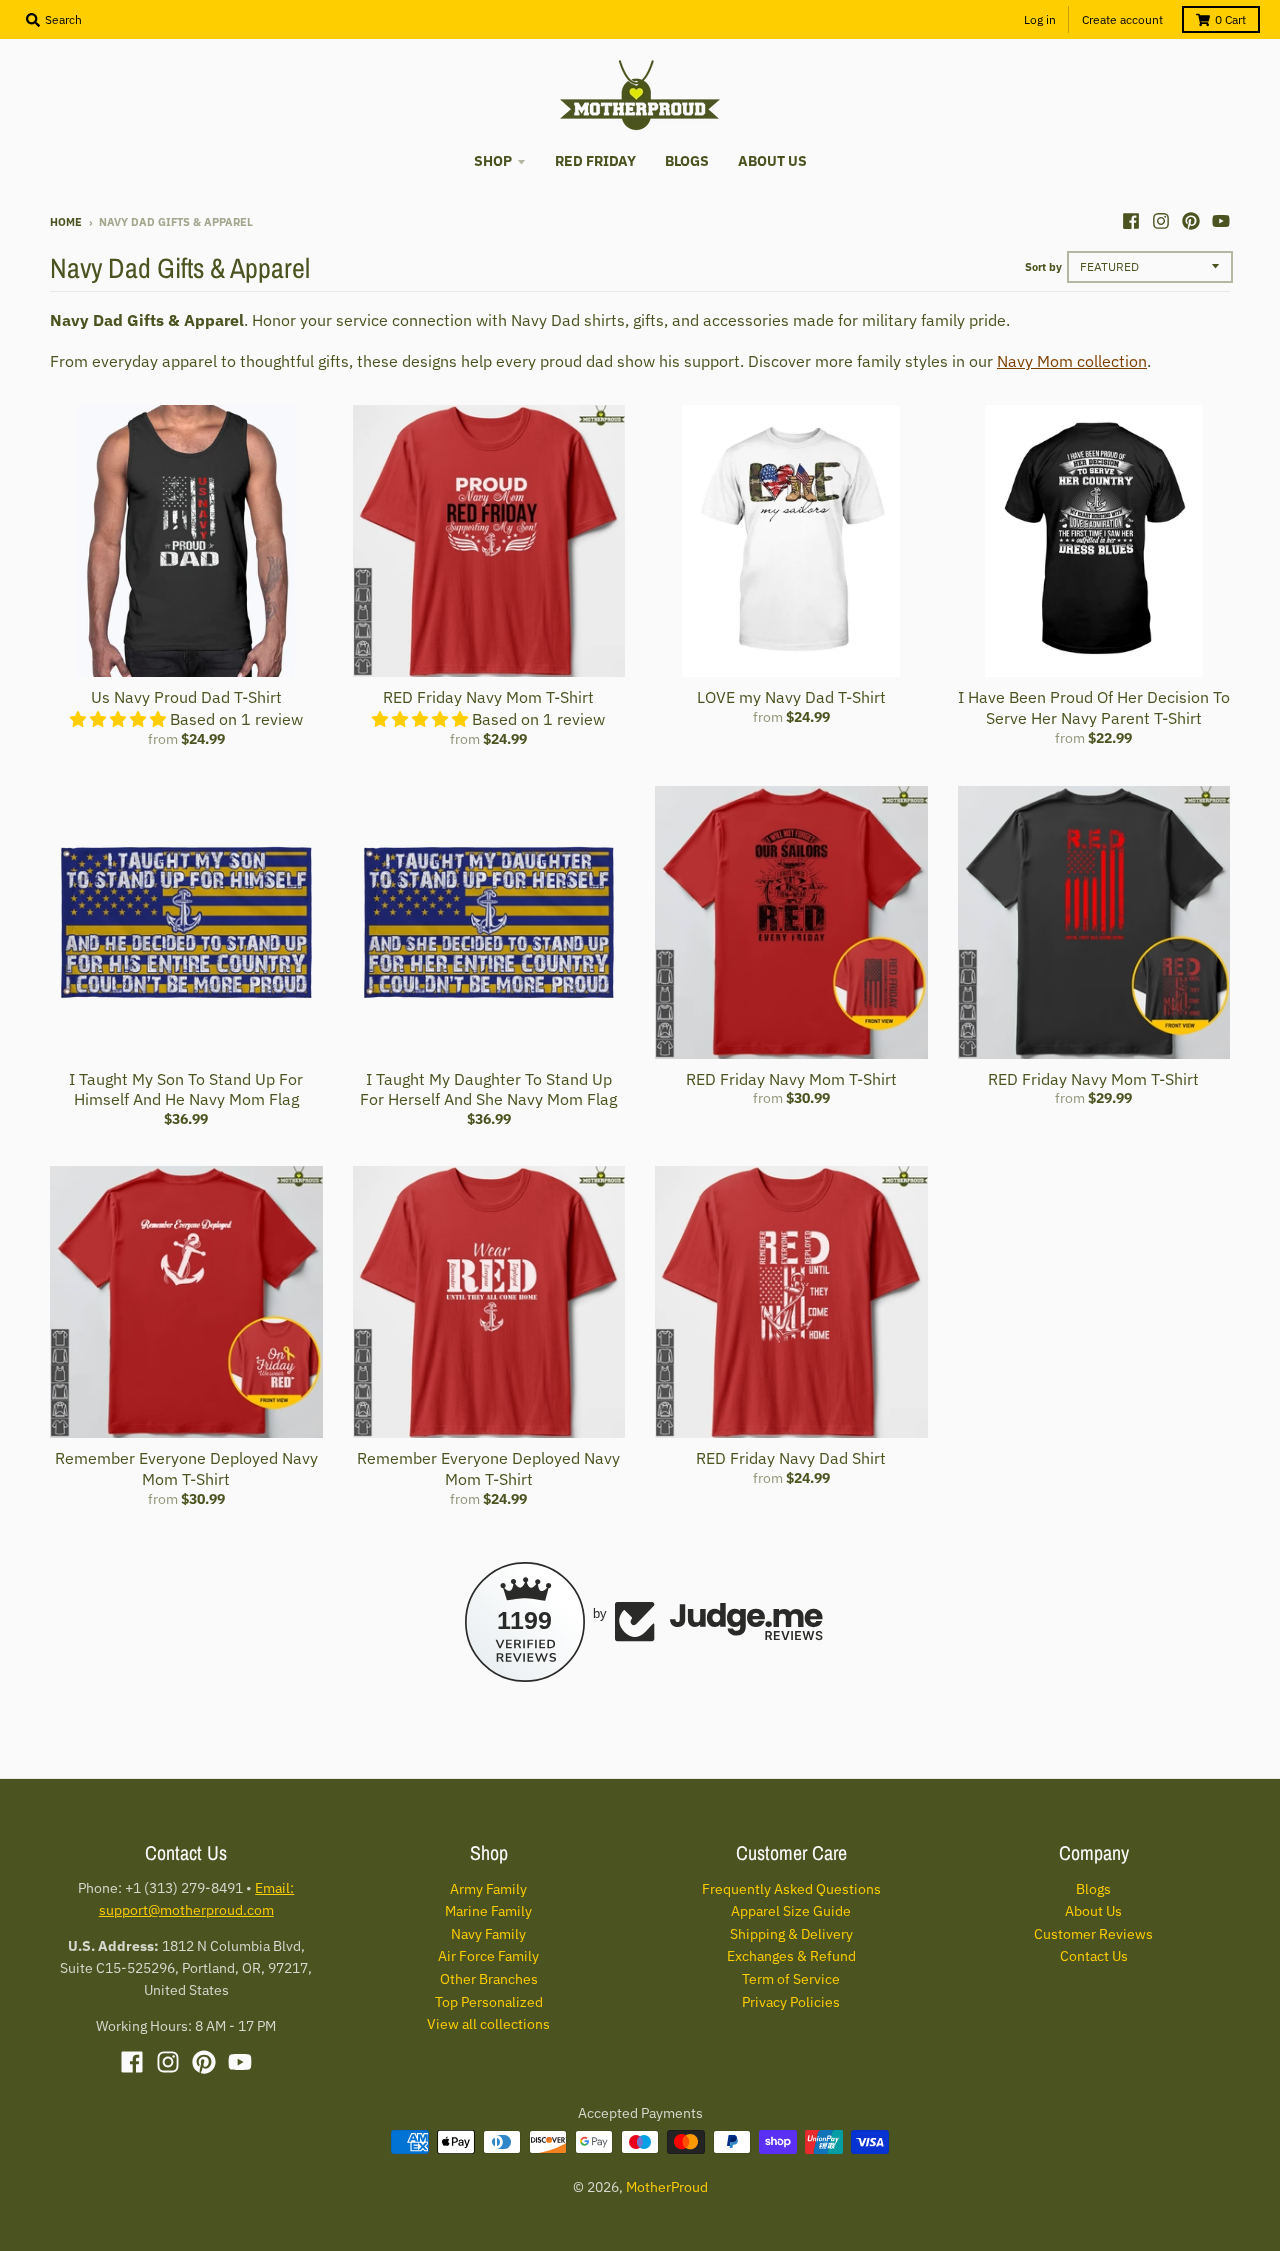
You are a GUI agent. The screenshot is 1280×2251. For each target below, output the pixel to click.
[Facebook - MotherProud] (1131, 221)
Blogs (1093, 1889)
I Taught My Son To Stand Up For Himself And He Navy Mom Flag (186, 1089)
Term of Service (791, 1979)
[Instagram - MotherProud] (1161, 221)
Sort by (1043, 267)
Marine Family (488, 1911)
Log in (1040, 19)
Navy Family (488, 1934)
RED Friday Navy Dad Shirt (791, 1458)
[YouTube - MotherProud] (1221, 221)
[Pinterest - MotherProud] (1191, 221)
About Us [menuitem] (772, 161)
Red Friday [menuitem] (595, 161)
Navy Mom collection (1072, 361)
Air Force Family (488, 1956)
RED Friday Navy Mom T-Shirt (488, 697)
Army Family (488, 1889)
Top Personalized (489, 2002)
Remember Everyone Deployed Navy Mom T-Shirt (186, 1468)
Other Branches (489, 1979)
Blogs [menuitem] (687, 161)
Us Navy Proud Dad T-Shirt (186, 697)
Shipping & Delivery (791, 1934)
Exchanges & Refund (791, 1956)
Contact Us (1094, 1956)
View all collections (488, 2024)
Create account (1122, 19)
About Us (1093, 1911)
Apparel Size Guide (791, 1911)
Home (66, 222)
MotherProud (667, 2187)
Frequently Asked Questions (791, 1889)
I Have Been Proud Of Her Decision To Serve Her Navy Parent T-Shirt (1094, 707)
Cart (1230, 19)
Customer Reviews (1093, 1934)
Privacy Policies (791, 2002)
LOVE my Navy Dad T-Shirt (791, 697)
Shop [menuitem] (493, 161)
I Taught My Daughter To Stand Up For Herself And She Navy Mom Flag (488, 1089)
